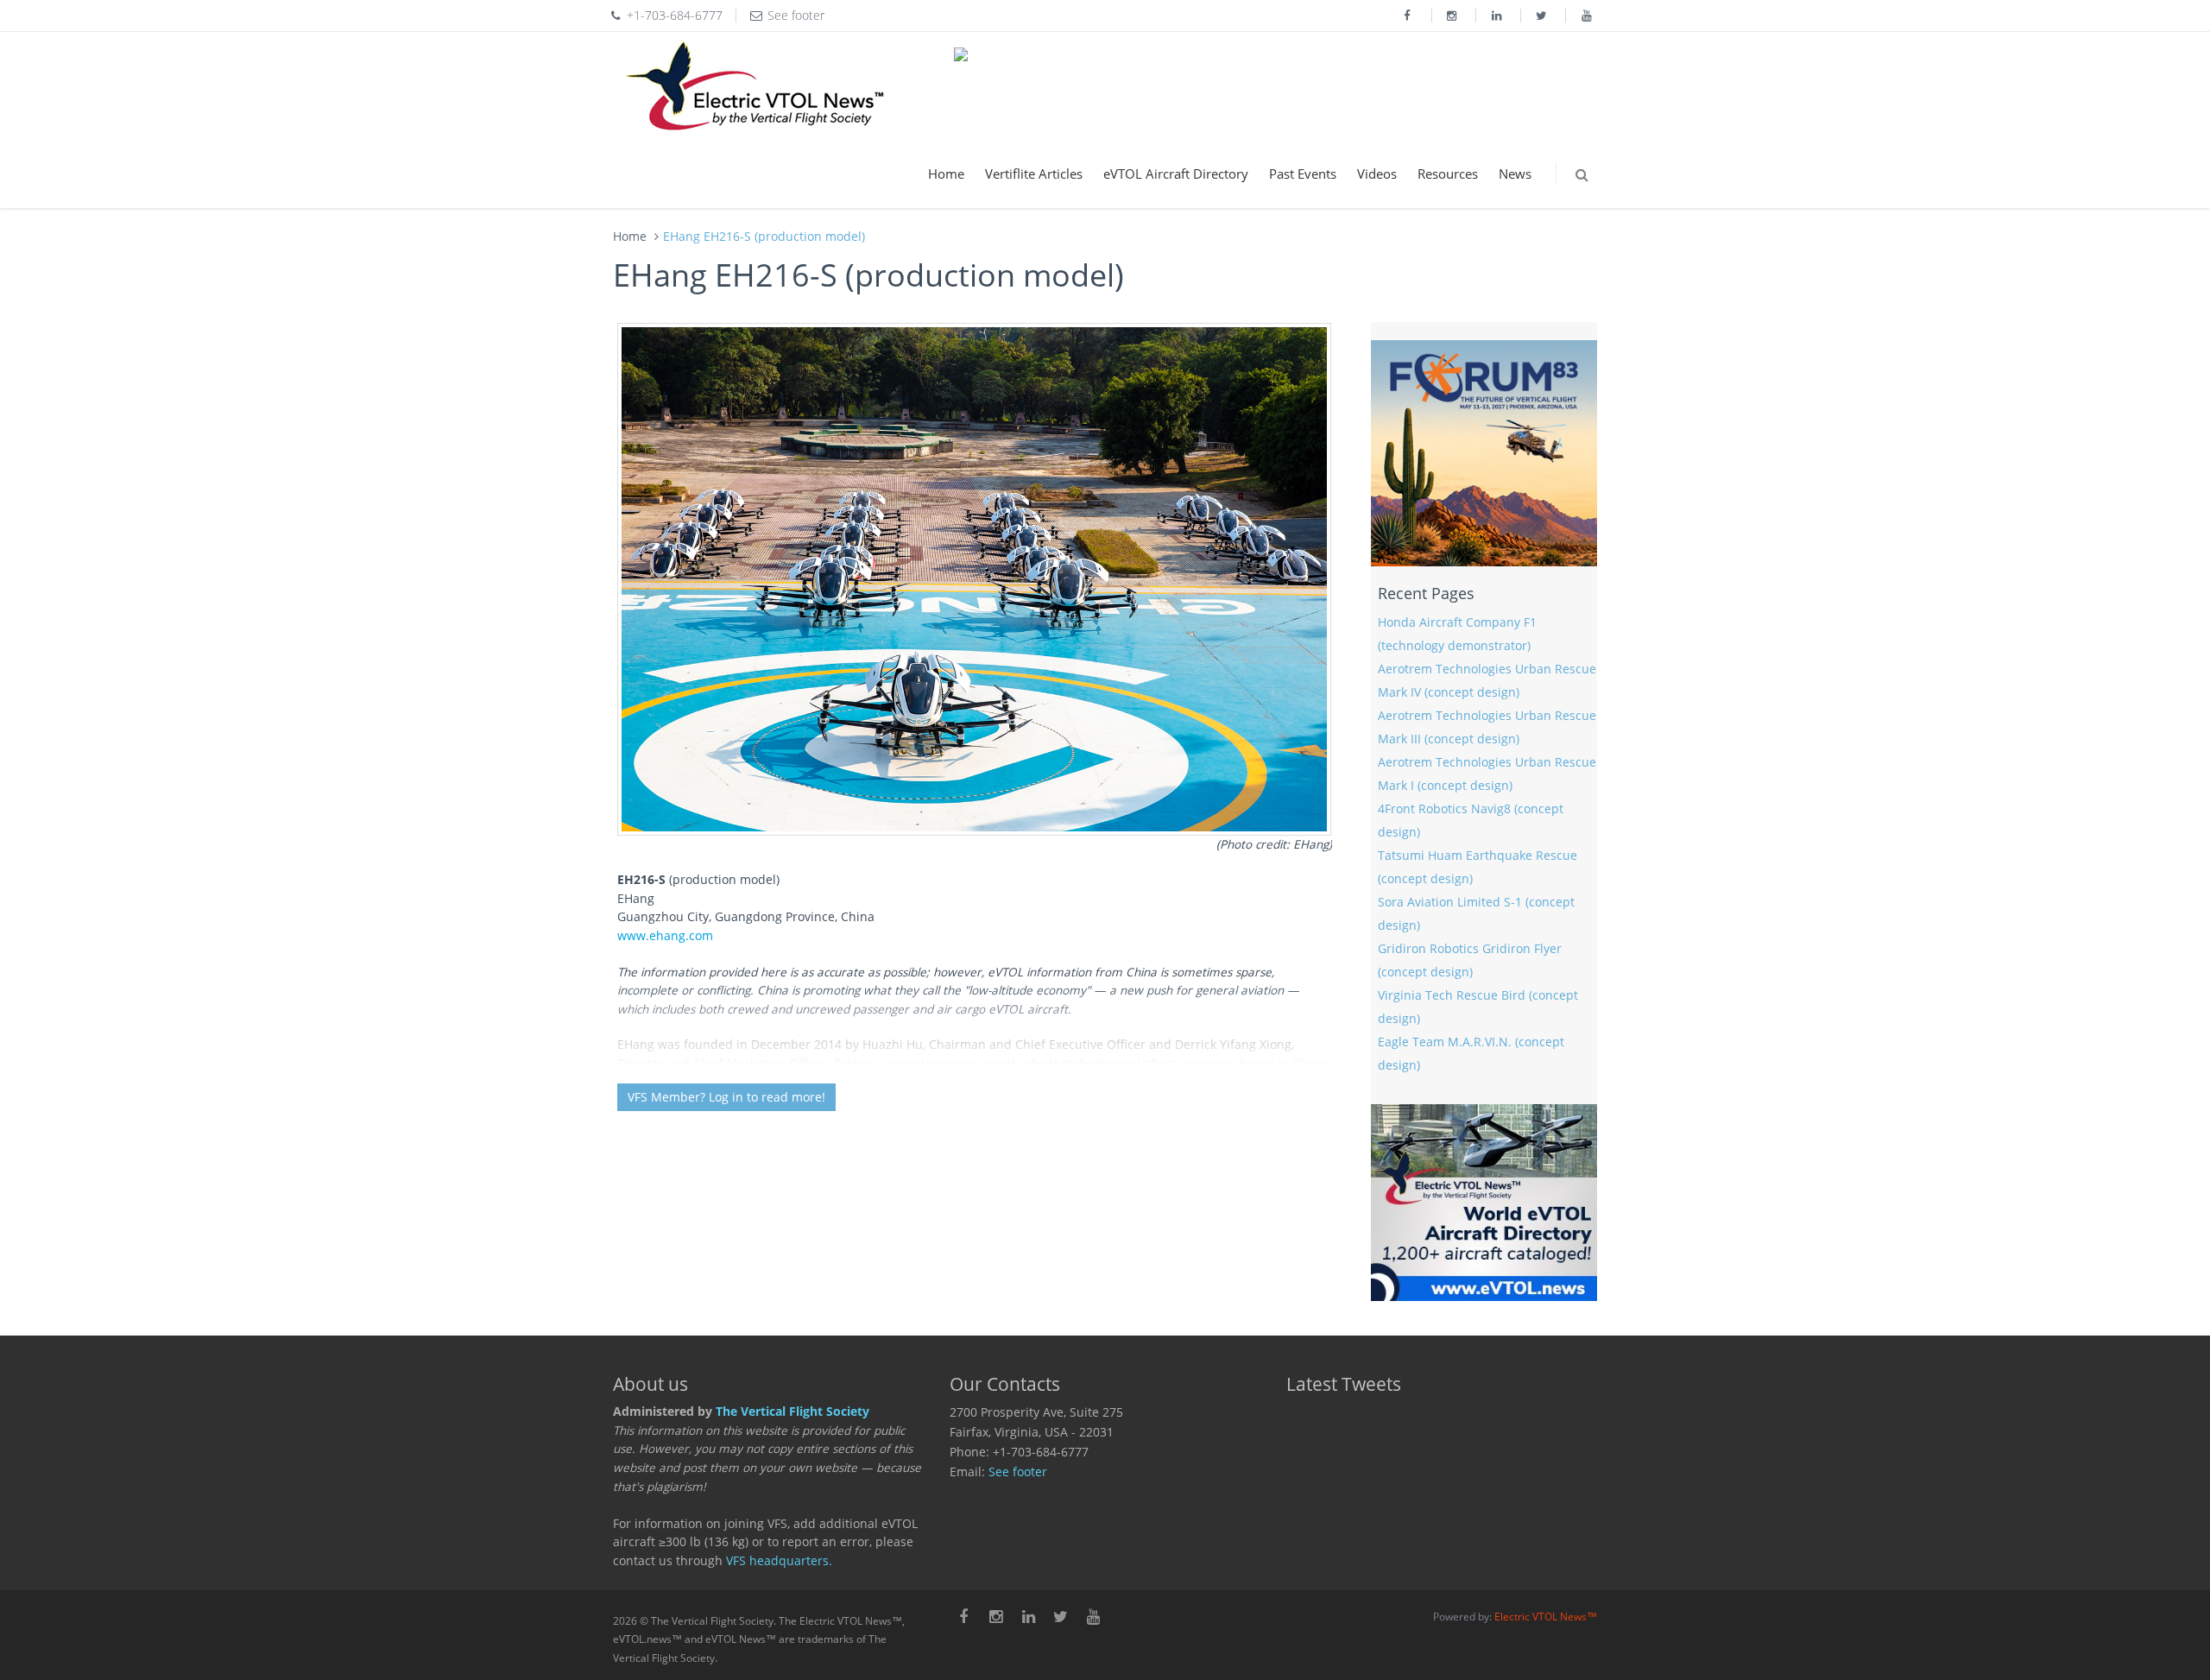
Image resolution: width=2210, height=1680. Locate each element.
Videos (1377, 174)
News (1515, 174)
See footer (1018, 1472)
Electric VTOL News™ (1546, 1617)
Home (946, 174)
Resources (1448, 174)
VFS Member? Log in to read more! (726, 1097)
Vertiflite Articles (1034, 174)
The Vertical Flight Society (792, 1412)
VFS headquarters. (779, 1561)
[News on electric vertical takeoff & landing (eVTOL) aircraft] (755, 86)
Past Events (1303, 174)
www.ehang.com (665, 936)
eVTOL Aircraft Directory (1176, 174)
